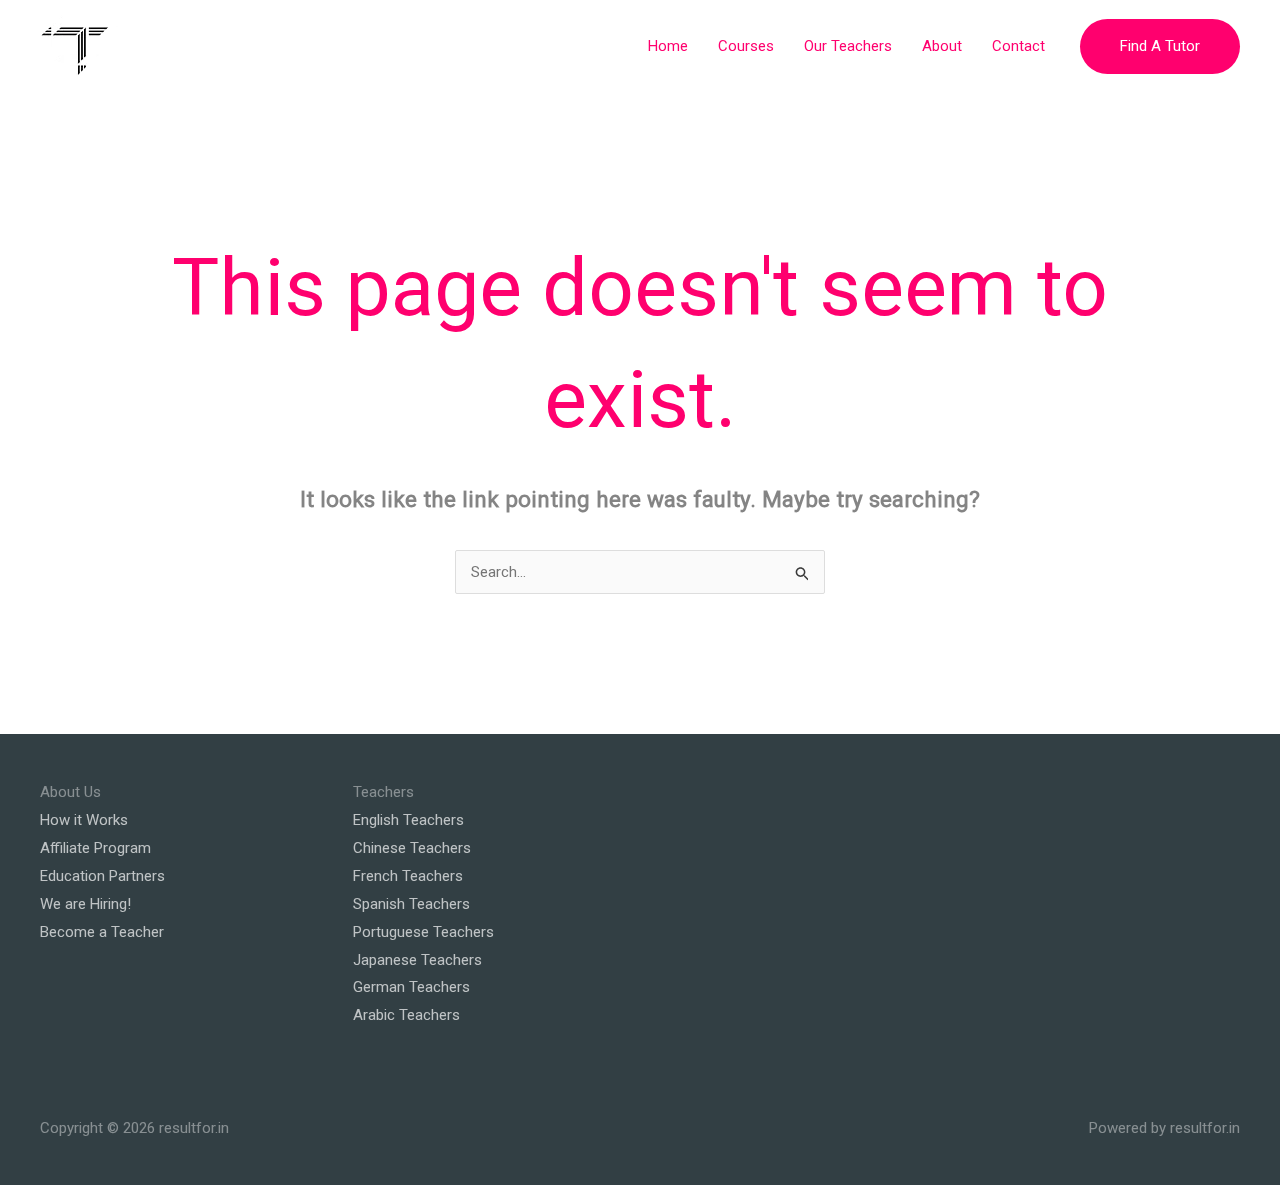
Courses (746, 46)
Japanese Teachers (417, 960)
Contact (1018, 46)
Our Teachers (848, 46)
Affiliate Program (95, 848)
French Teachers (408, 876)
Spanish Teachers (411, 904)
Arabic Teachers (406, 1015)
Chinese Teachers (412, 848)
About (942, 46)
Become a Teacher (102, 932)
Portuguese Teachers (423, 932)
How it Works (84, 820)
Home (668, 46)
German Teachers (411, 987)
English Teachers (408, 820)
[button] (1160, 46)
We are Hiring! (85, 904)
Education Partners (102, 876)
